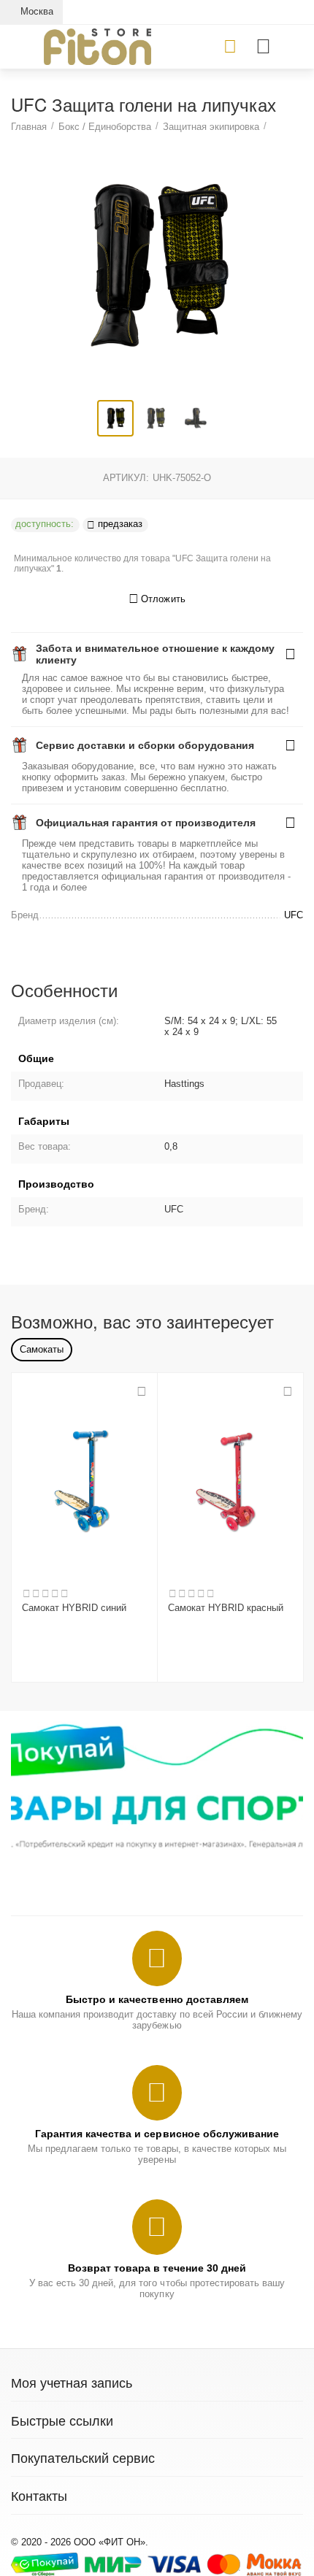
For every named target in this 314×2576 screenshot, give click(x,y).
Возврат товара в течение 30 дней (157, 2268)
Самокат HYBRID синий (74, 1608)
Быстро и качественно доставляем (157, 1999)
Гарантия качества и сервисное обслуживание (157, 2134)
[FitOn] (97, 46)
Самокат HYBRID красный (226, 1608)
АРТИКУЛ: (126, 478)
